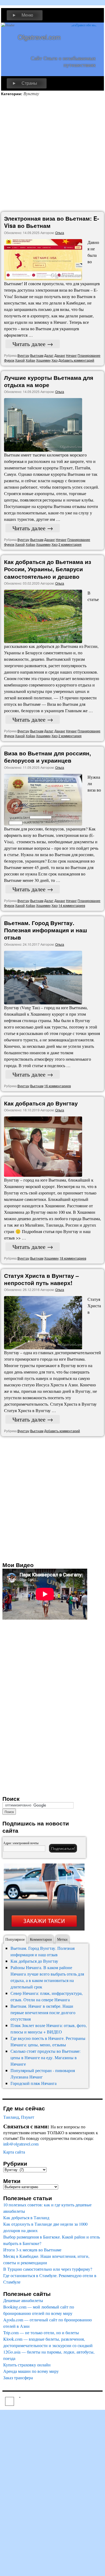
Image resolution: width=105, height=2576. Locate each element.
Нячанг (71, 355)
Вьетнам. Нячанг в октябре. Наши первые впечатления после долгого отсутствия (43, 2012)
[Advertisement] (52, 154)
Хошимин (43, 360)
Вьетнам (37, 355)
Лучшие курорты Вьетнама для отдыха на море (49, 381)
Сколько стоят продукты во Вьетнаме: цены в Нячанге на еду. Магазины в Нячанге (45, 2057)
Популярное (15, 1939)
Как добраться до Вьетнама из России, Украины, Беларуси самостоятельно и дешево (48, 569)
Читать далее (33, 344)
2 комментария (70, 544)
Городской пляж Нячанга (34, 2083)
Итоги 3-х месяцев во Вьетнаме (32, 2250)
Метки (62, 1939)
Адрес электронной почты (21, 1843)
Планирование (89, 355)
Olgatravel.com (39, 37)
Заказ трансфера (18, 2378)
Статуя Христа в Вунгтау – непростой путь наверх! (41, 1279)
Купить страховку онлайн (27, 2365)
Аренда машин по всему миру (31, 2371)
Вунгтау (23, 355)
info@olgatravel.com (21, 2144)
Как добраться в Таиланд (26, 2217)
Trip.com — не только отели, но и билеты (41, 2332)
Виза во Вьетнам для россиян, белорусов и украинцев (48, 757)
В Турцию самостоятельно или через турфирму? (48, 2269)
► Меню (23, 15)
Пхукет (28, 2117)
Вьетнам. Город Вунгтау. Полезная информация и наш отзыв (46, 930)
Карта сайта (14, 2152)
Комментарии (41, 1939)
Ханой (20, 360)
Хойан (30, 360)
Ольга (60, 233)
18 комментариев (73, 1258)
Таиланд (11, 2117)
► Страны (25, 83)
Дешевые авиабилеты (23, 2300)
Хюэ (55, 360)
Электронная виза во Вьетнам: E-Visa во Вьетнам (52, 222)
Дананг (60, 355)
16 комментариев (57, 1086)
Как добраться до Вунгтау (41, 1103)
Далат (49, 355)
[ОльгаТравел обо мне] (84, 39)
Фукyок (9, 360)
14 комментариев (72, 905)
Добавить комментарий (76, 360)
